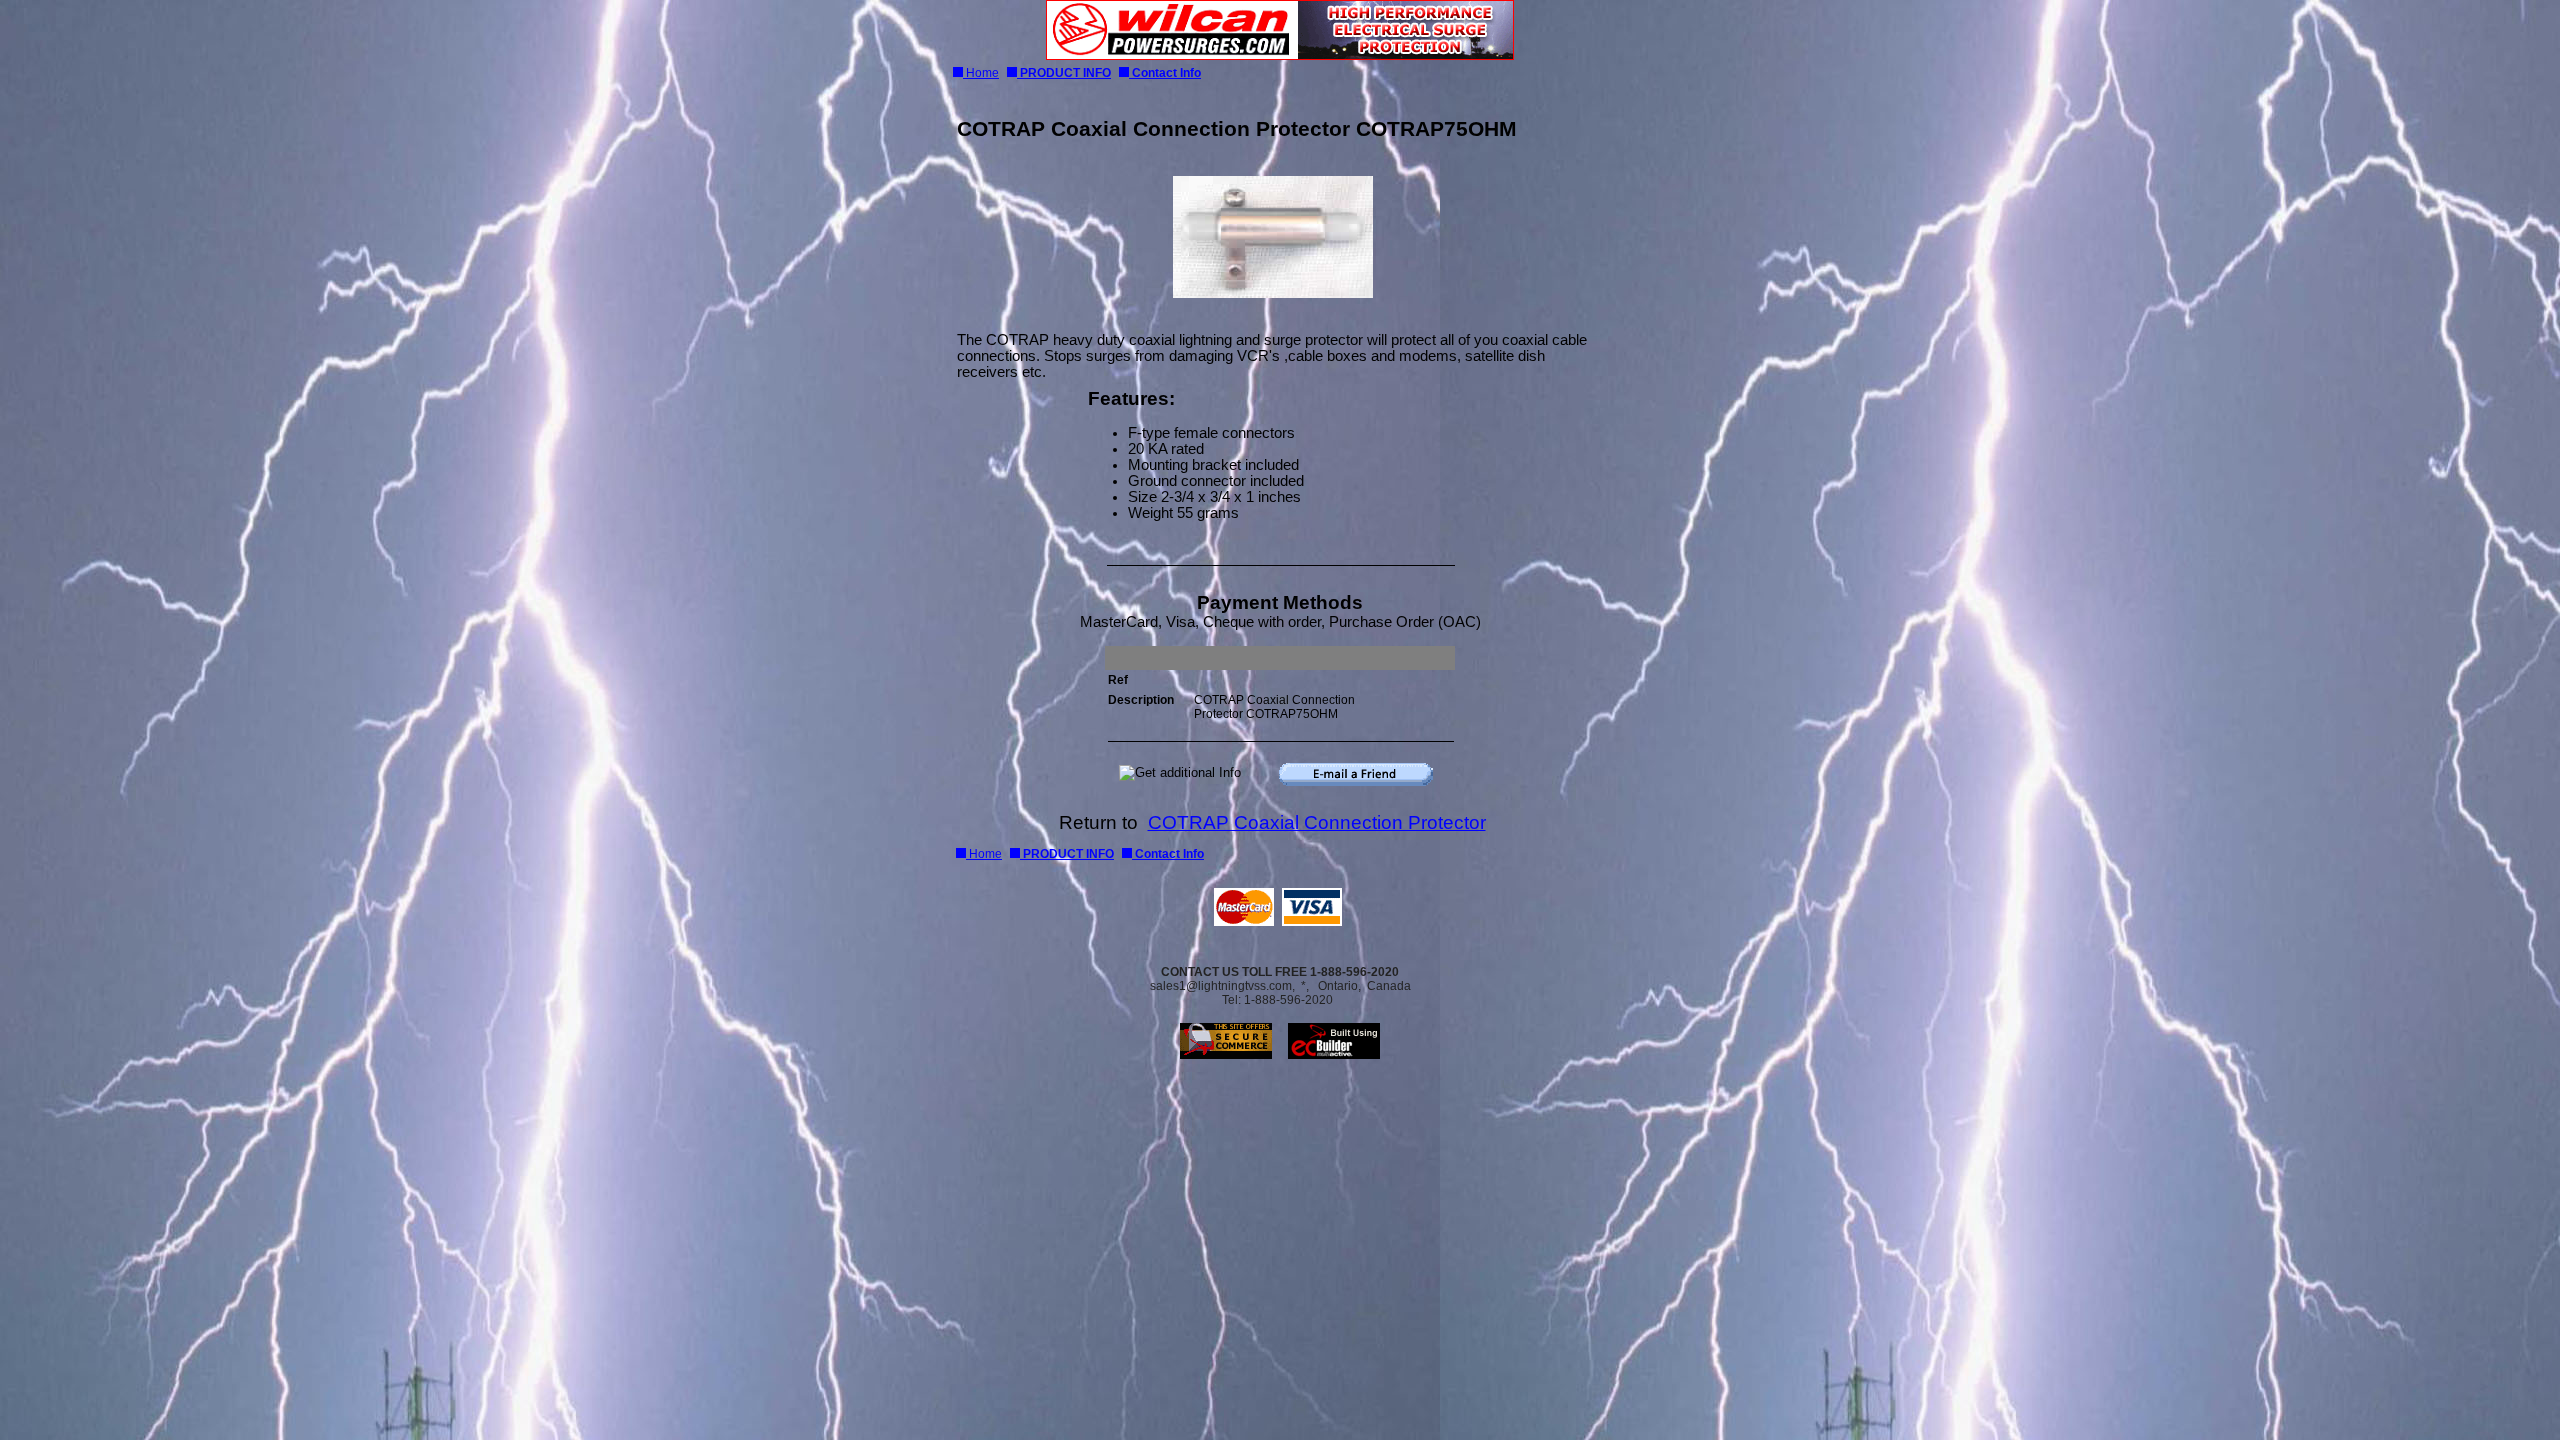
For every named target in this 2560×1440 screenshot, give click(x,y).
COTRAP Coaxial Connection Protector (1317, 822)
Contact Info (1165, 73)
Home (981, 73)
